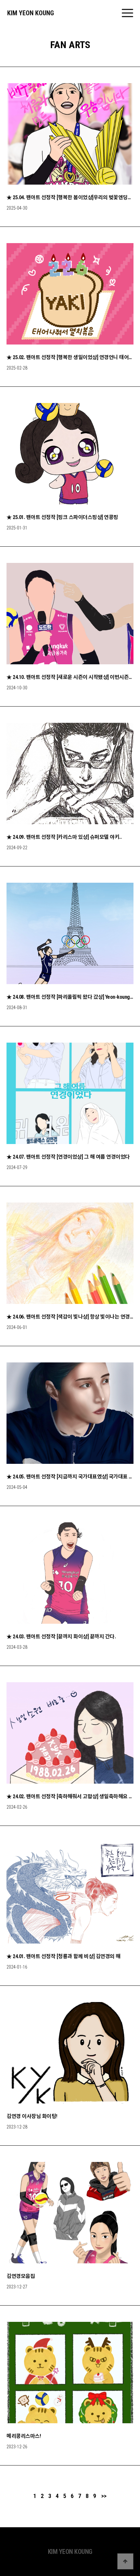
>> (104, 2496)
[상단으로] (125, 2561)
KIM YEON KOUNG (31, 13)
